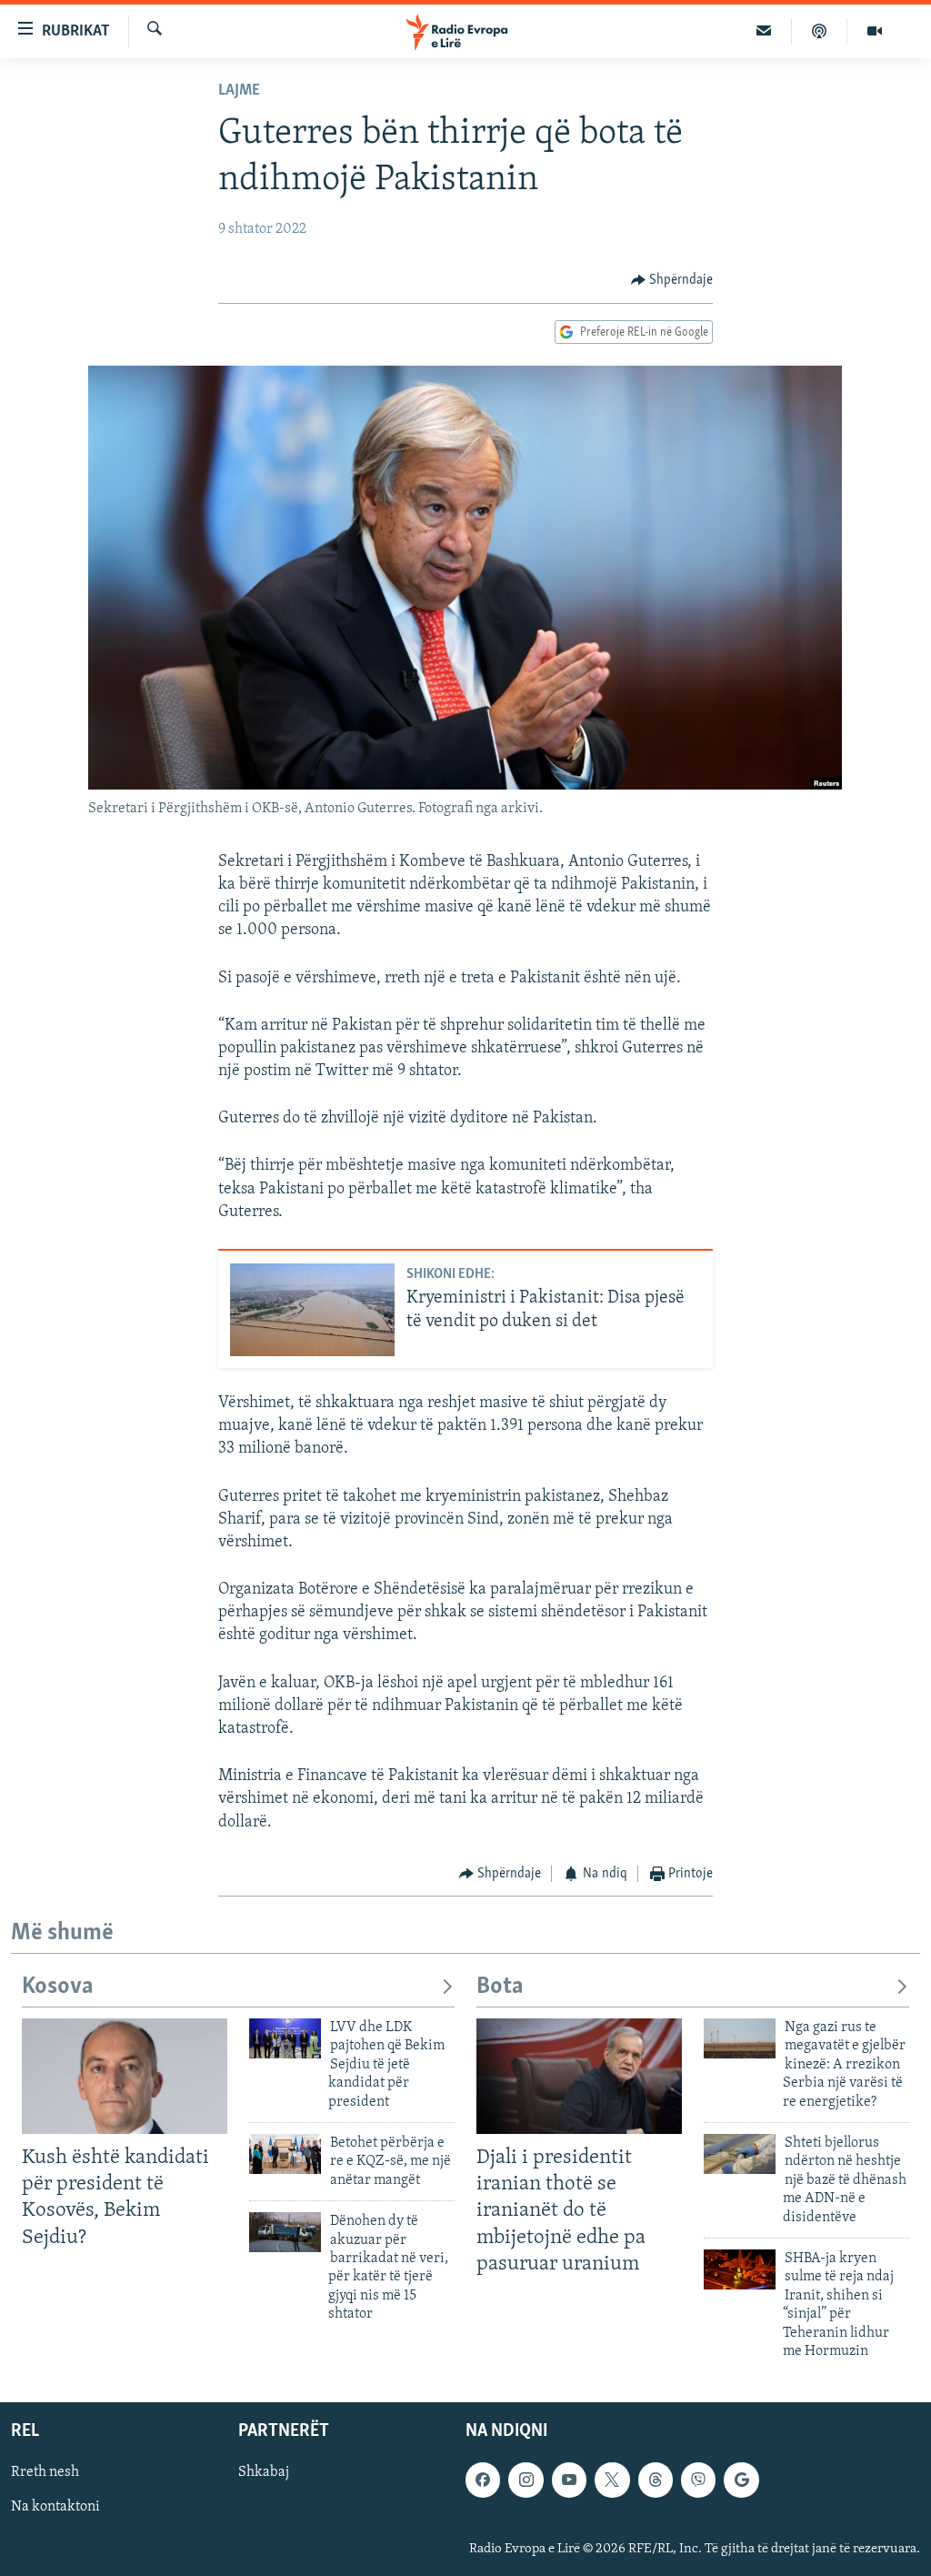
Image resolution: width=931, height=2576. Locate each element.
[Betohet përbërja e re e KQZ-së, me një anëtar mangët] (285, 2154)
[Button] (672, 280)
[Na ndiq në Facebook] (483, 2480)
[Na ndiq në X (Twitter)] (612, 2480)
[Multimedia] (875, 31)
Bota (500, 1987)
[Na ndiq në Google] (741, 2480)
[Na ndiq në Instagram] (526, 2480)
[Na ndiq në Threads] (656, 2480)
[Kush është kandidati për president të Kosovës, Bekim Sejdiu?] (125, 2076)
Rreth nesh (45, 2473)
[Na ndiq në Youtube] (569, 2480)
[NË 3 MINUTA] (764, 31)
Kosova (58, 1987)
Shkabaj (264, 2473)
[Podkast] (820, 31)
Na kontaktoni (55, 2508)
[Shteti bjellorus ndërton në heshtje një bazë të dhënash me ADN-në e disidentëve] (740, 2154)
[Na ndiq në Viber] (698, 2480)
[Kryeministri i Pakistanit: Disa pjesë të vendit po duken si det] (312, 1310)
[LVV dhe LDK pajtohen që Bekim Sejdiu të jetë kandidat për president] (285, 2038)
